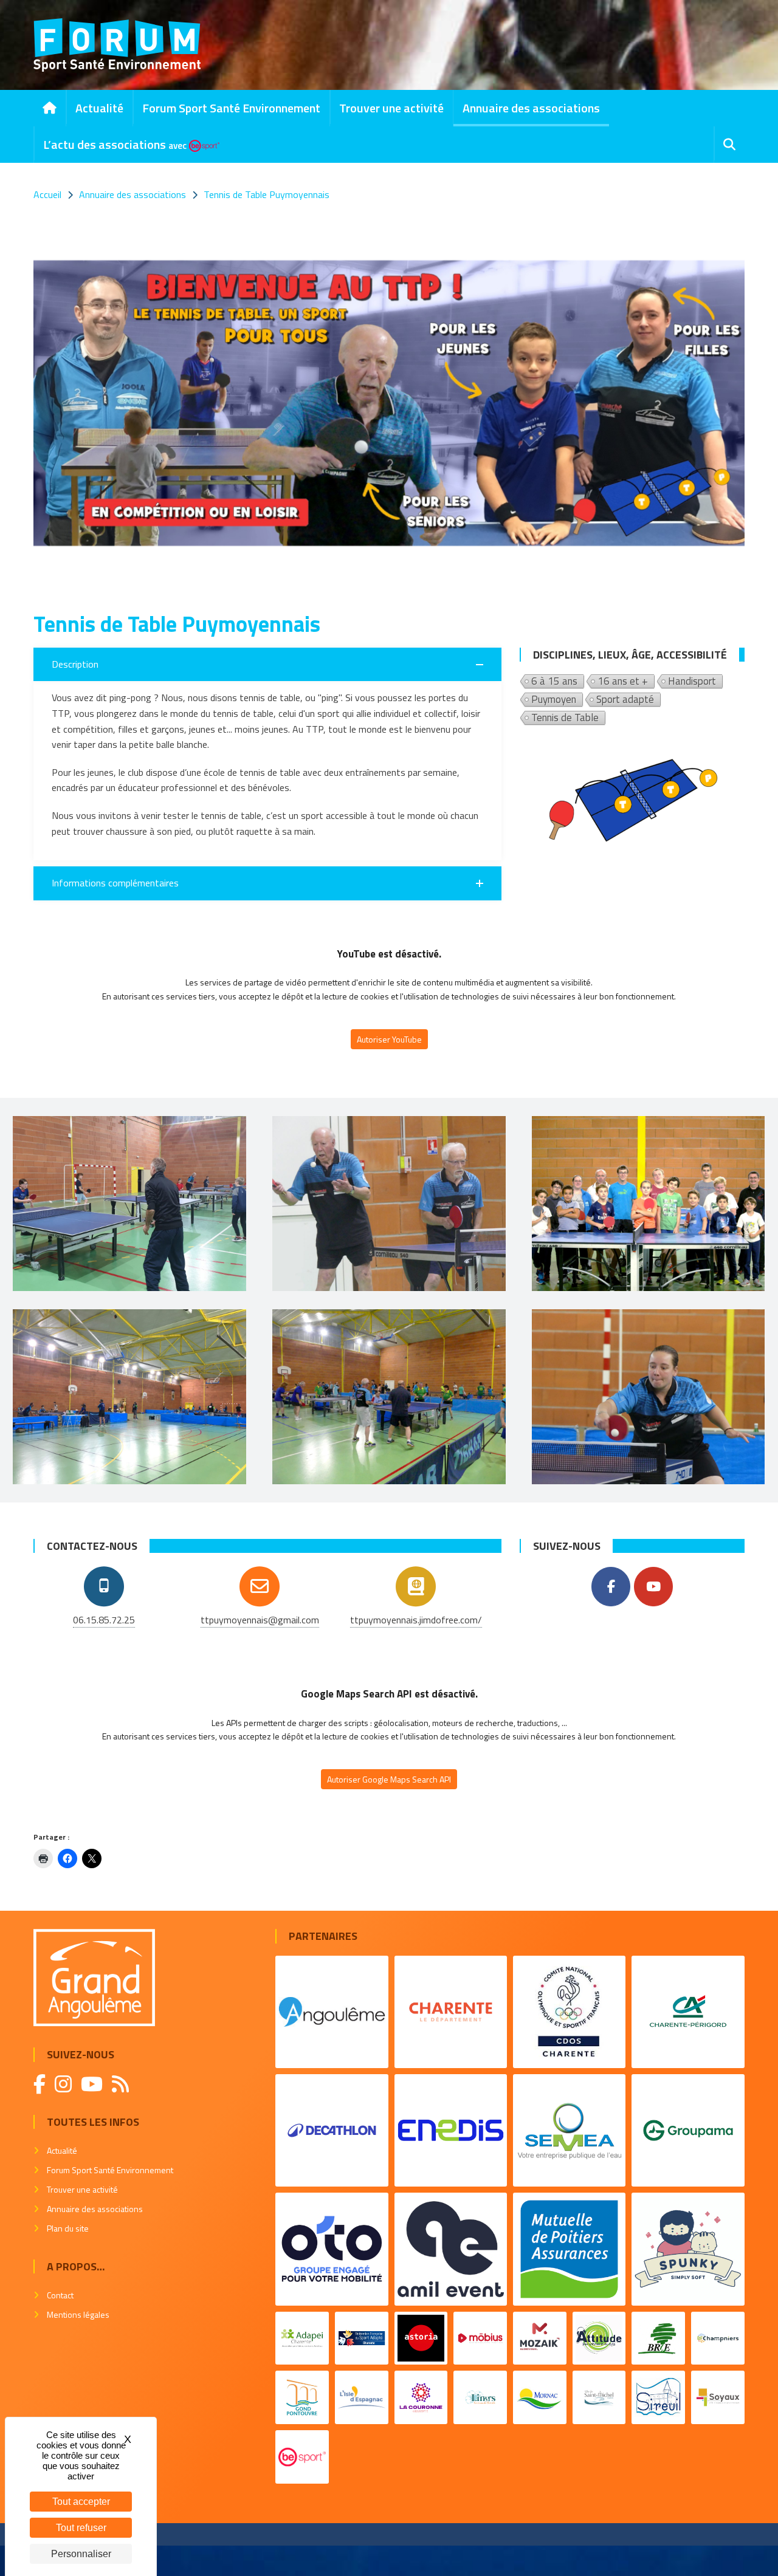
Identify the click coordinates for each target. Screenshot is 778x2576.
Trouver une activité (391, 108)
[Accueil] (50, 108)
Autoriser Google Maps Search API (389, 1779)
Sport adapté (625, 700)
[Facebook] (611, 1587)
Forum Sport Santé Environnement (231, 108)
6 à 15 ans (554, 682)
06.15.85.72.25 (104, 1620)
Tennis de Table (565, 718)
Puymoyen (554, 700)
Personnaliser (81, 2554)
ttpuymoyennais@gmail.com (260, 1620)
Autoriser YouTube (389, 1039)
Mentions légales (78, 2314)
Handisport (692, 682)
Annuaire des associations (531, 108)
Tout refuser (81, 2528)
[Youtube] (653, 1587)
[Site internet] (416, 1586)
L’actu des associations (115, 144)
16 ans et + (623, 682)
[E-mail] (260, 1586)
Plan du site (68, 2228)
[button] (267, 665)
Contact (60, 2295)
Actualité (99, 108)
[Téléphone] (104, 1586)
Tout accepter (81, 2502)
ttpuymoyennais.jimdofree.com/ (416, 1620)
